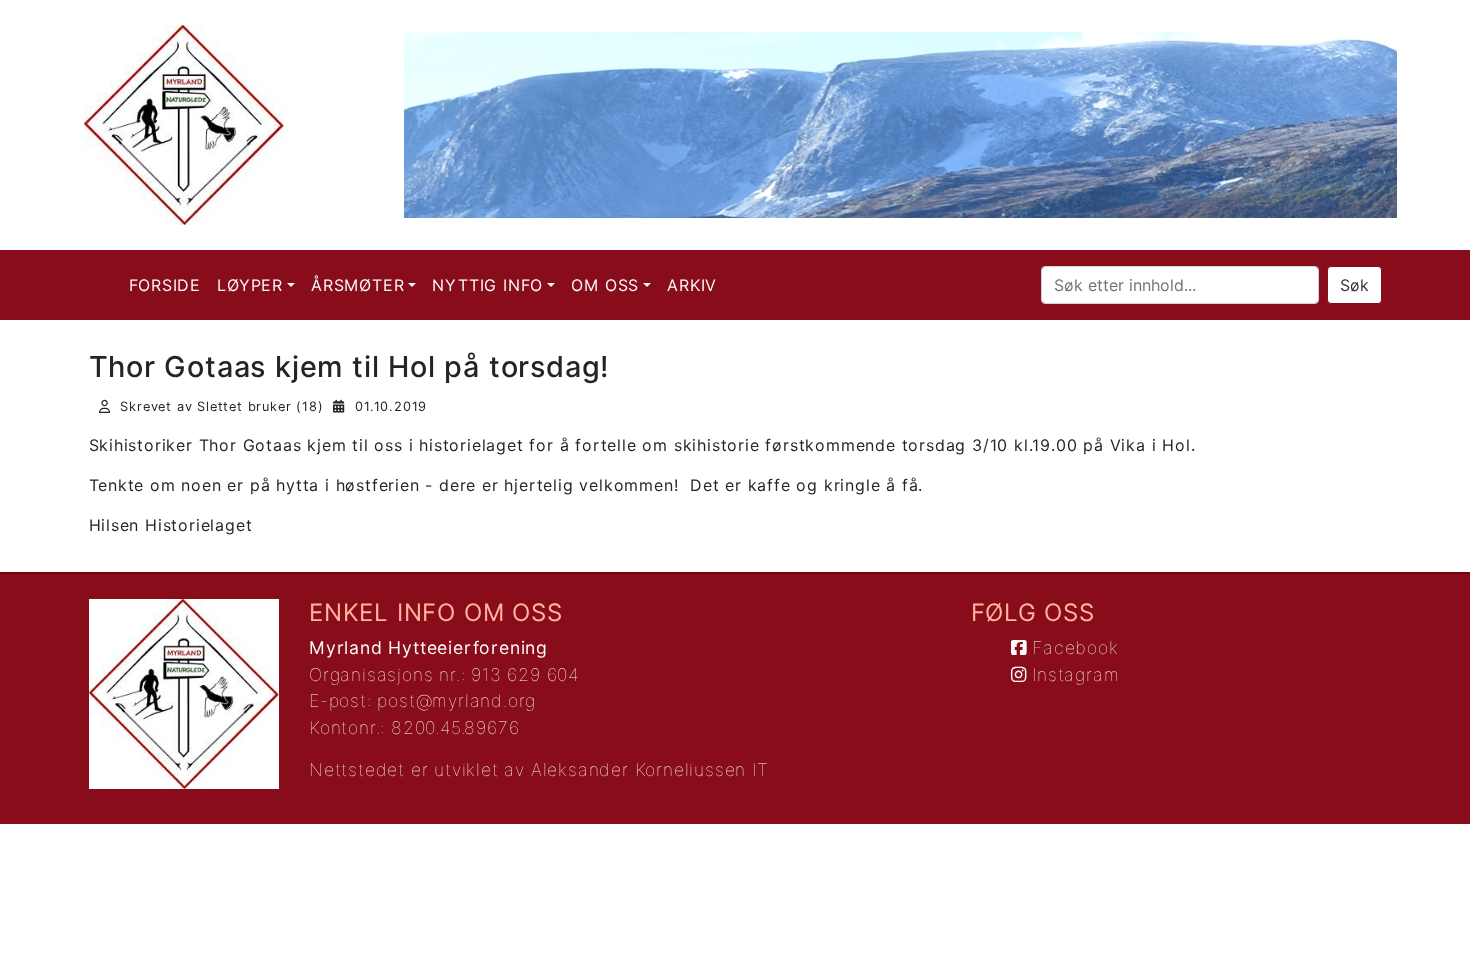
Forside (165, 285)
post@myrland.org (456, 700)
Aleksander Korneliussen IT (650, 769)
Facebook (1072, 647)
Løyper (250, 285)
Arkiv (692, 285)
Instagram (1072, 674)
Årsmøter (357, 285)
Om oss (605, 285)
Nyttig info (487, 285)
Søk (1354, 285)
